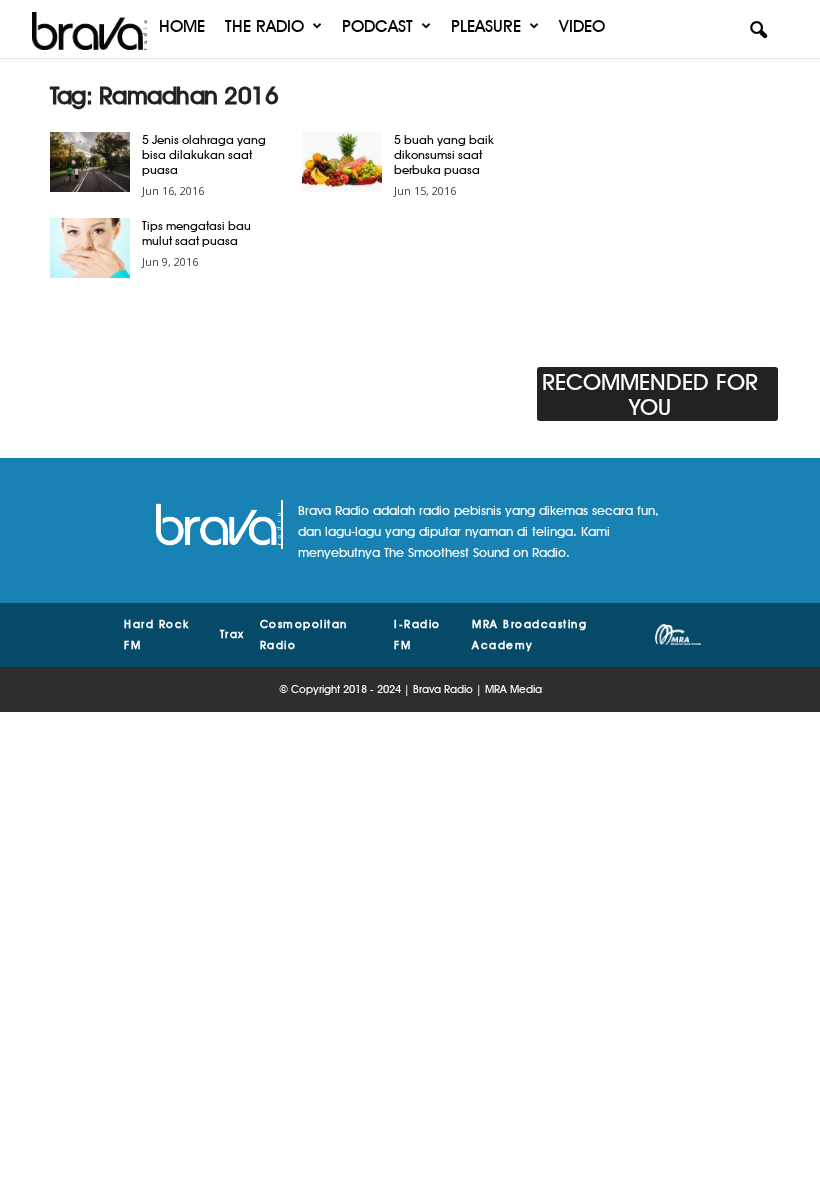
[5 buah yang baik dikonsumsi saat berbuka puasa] (342, 162)
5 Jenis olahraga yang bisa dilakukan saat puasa (204, 154)
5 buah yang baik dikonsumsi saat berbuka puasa (444, 154)
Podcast (377, 26)
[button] (758, 31)
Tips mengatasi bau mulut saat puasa (196, 233)
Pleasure (486, 26)
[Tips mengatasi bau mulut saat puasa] (90, 248)
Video (582, 26)
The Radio (264, 26)
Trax (232, 634)
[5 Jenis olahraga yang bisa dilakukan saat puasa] (90, 162)
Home (182, 26)
